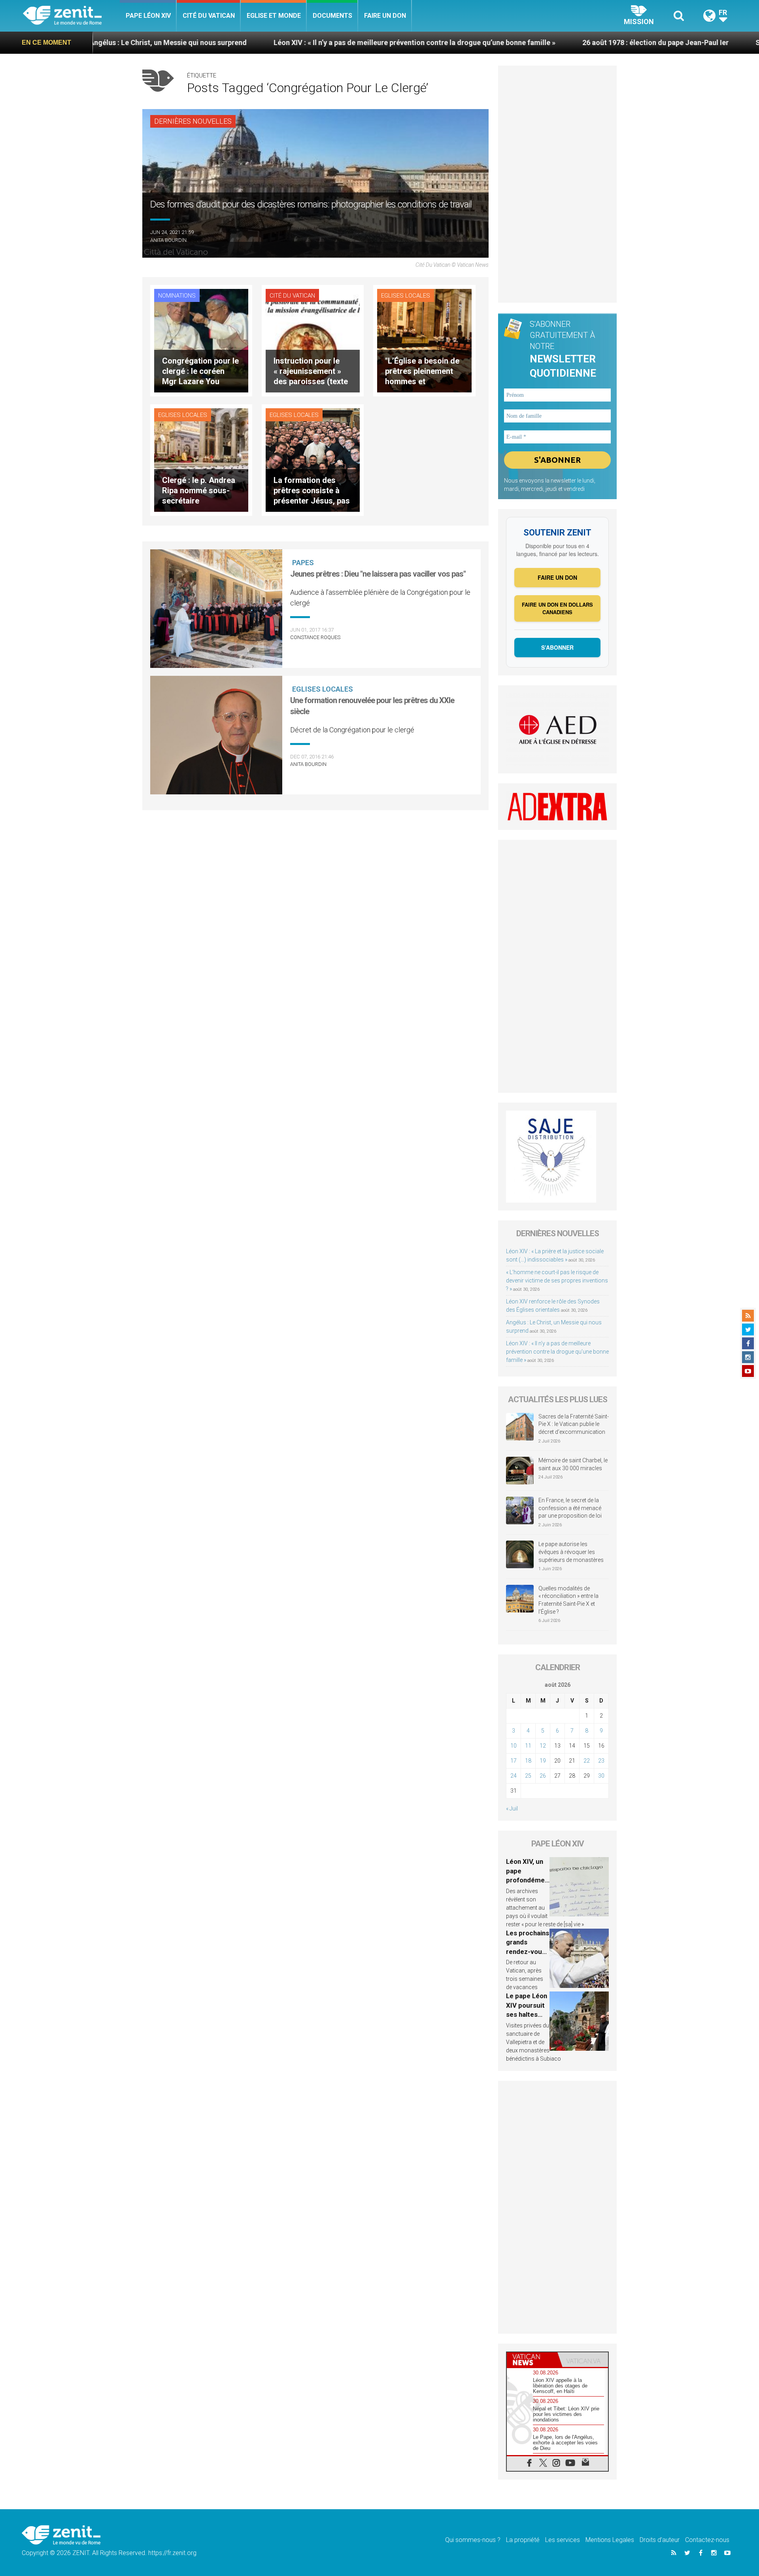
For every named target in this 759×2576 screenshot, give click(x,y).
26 (543, 1776)
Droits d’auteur (660, 2540)
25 (528, 1776)
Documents (332, 16)
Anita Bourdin (168, 240)
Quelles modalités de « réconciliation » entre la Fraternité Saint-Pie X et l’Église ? (568, 1600)
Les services (563, 2540)
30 (601, 1776)
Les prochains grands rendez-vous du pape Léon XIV (528, 1952)
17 (514, 1761)
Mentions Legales (610, 2540)
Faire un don (385, 16)
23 (601, 1761)
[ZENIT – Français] (71, 16)
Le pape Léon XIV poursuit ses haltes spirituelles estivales (527, 2014)
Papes (303, 563)
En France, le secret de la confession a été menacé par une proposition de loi (570, 1508)
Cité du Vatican (209, 16)
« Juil (512, 1808)
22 (587, 1761)
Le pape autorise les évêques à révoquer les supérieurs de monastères (571, 1552)
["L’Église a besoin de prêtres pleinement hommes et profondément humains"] (424, 340)
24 (514, 1776)
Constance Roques (315, 637)
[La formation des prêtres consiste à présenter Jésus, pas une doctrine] (313, 459)
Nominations (177, 296)
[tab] (532, 2360)
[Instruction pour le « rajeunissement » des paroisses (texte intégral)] (313, 340)
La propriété (523, 2540)
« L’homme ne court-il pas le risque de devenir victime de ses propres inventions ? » (557, 1280)
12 (543, 1746)
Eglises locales (406, 296)
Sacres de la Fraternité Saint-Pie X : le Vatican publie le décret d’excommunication (574, 1424)
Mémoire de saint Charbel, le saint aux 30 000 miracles (573, 1464)
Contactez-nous (707, 2540)
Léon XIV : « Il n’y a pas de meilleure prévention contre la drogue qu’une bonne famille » (278, 42)
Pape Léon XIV (148, 16)
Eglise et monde (274, 16)
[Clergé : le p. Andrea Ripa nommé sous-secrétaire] (201, 459)
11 (528, 1746)
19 (543, 1761)
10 (514, 1746)
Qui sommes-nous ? (473, 2540)
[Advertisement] (557, 184)
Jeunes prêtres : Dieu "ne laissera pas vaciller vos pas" (378, 574)
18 (528, 1761)
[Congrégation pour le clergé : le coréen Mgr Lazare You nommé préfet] (201, 340)
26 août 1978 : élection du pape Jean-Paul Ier (519, 42)
